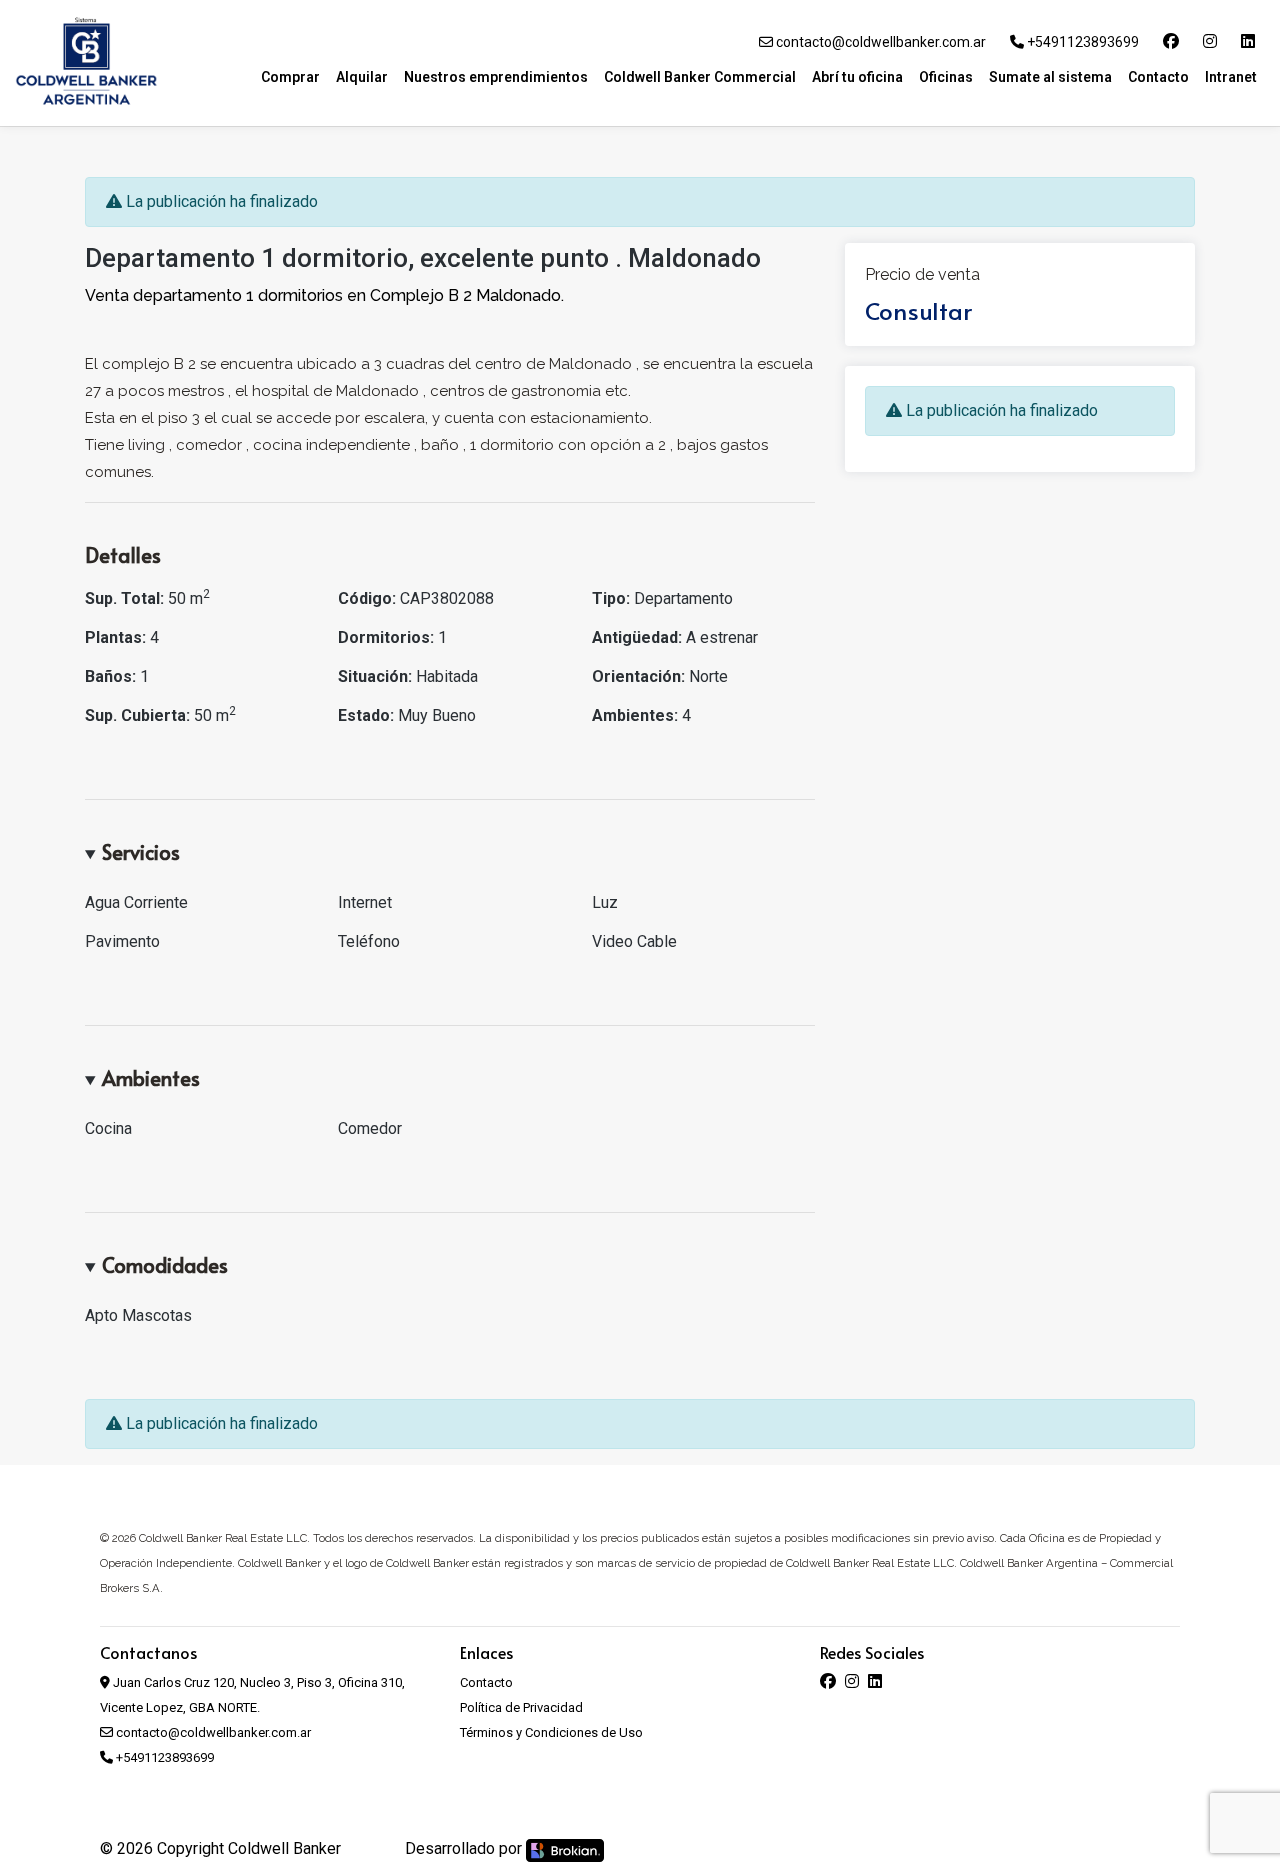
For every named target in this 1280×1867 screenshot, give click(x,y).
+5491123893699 (1081, 42)
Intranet (1231, 77)
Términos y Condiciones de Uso (551, 1732)
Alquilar (362, 77)
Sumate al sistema (1050, 77)
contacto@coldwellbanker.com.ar (879, 42)
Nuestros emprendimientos (496, 77)
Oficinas (946, 77)
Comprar (290, 77)
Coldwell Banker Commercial (700, 77)
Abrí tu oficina (857, 77)
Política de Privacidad (521, 1707)
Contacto (1158, 77)
